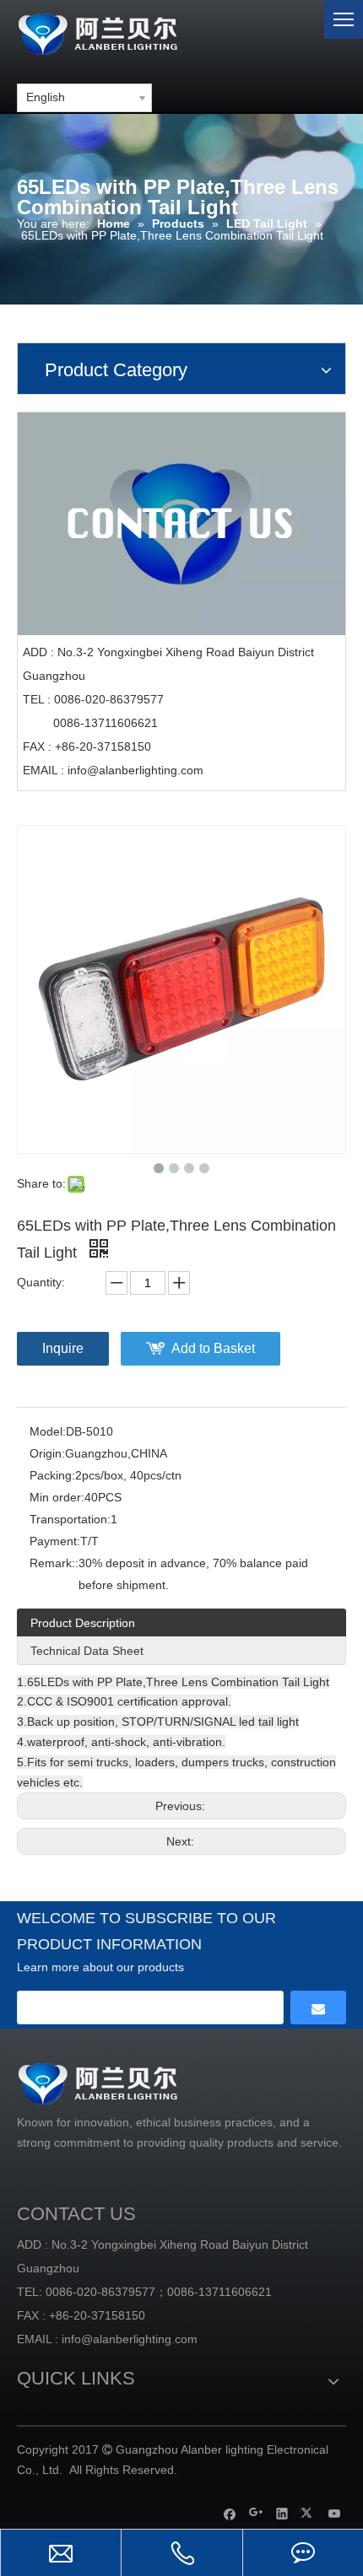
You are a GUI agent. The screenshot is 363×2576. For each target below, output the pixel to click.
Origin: (47, 1453)
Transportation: (70, 1519)
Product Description (83, 1623)
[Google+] (256, 2513)
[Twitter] (309, 2513)
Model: (48, 1431)
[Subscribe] (318, 2007)
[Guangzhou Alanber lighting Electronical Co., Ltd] (122, 32)
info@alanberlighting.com (135, 770)
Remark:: (54, 1563)
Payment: (55, 1541)
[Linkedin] (282, 2513)
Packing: (52, 1475)
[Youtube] (335, 2513)
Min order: (57, 1497)
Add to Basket (213, 1348)
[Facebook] (230, 2513)
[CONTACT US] (181, 524)
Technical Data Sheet (87, 1651)
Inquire (63, 1348)
